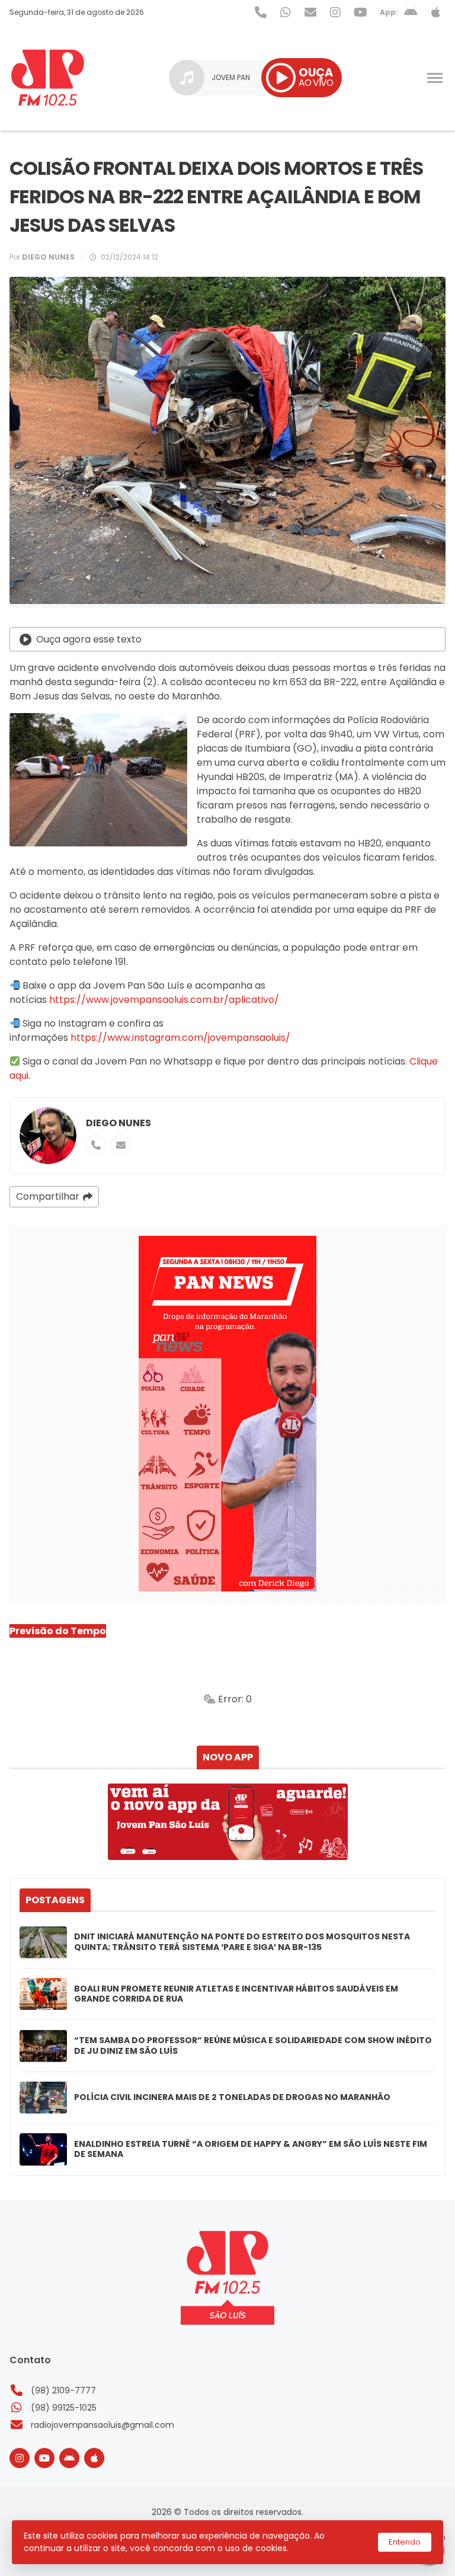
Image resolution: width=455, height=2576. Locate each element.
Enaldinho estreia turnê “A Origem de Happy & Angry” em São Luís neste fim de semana (251, 2150)
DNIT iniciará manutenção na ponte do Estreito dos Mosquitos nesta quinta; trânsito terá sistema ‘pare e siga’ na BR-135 (242, 1942)
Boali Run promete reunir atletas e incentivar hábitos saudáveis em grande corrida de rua (236, 1994)
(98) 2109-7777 (63, 2390)
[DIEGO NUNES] (48, 1136)
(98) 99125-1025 (64, 2408)
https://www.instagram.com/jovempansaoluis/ (179, 1038)
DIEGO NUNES (118, 1123)
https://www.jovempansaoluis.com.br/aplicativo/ (164, 1000)
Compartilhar (48, 1196)
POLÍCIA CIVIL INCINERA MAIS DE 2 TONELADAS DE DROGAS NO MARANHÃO (232, 2098)
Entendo (405, 2542)
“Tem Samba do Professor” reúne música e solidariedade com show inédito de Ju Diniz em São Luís (253, 2046)
